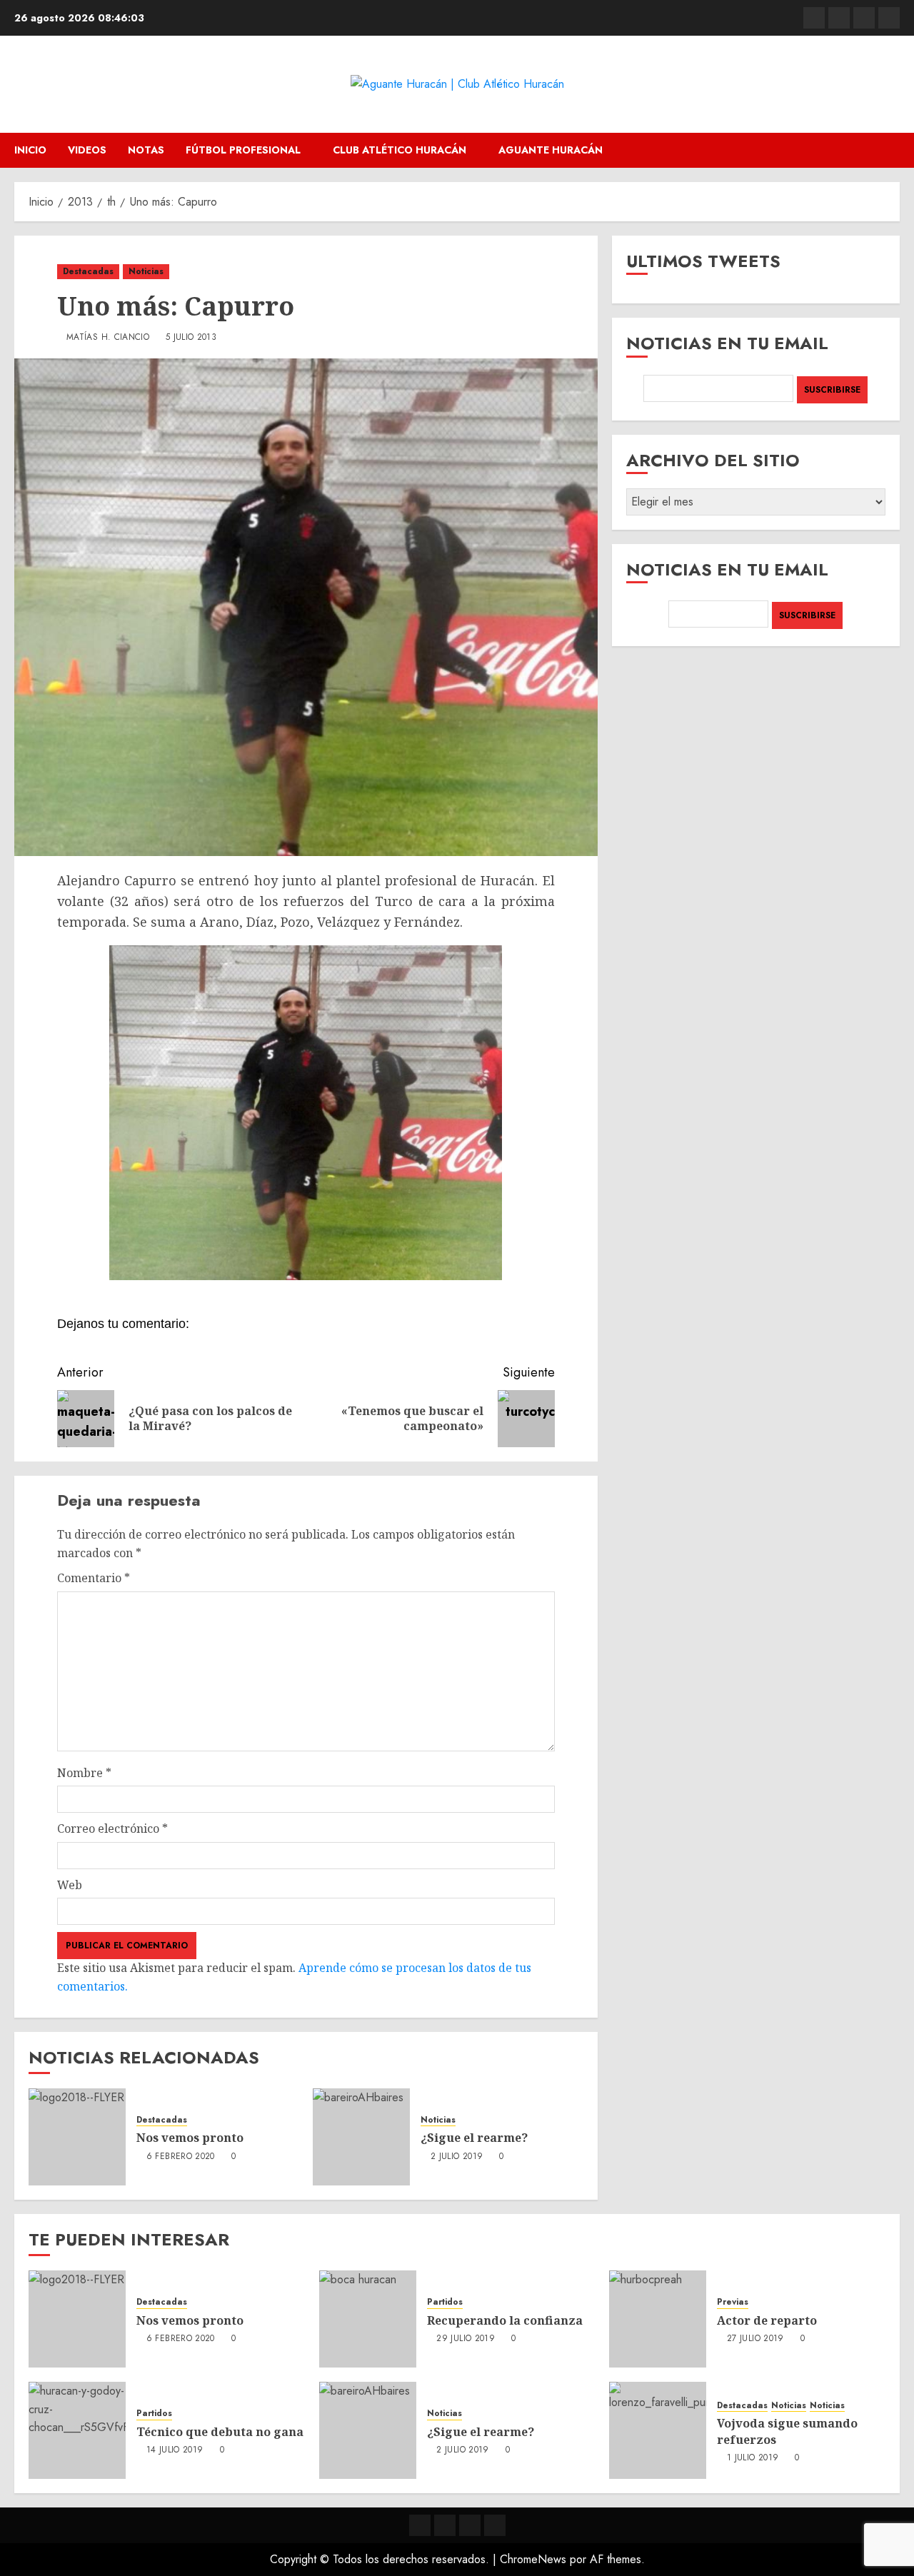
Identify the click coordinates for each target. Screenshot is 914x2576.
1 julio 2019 (753, 2458)
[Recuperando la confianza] (368, 2319)
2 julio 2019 (457, 2157)
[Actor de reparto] (658, 2319)
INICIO (30, 150)
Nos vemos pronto (190, 2138)
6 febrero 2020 (181, 2157)
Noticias (146, 271)
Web (70, 1885)
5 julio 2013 (191, 338)
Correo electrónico (112, 1828)
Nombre (84, 1773)
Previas (733, 2302)
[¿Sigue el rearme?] (361, 2137)
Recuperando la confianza (505, 2320)
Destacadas (88, 271)
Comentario (94, 1578)
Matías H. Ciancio (108, 338)
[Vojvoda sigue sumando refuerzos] (658, 2430)
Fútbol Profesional (243, 150)
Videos (87, 150)
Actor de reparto (767, 2320)
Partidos (445, 2302)
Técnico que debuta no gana (220, 2432)
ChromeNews (533, 2559)
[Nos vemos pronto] (77, 2137)
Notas (146, 150)
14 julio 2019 (175, 2450)
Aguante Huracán (551, 150)
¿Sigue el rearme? (474, 2138)
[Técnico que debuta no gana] (77, 2430)
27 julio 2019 (755, 2339)
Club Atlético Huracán (400, 150)
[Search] (891, 150)
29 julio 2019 (466, 2339)
